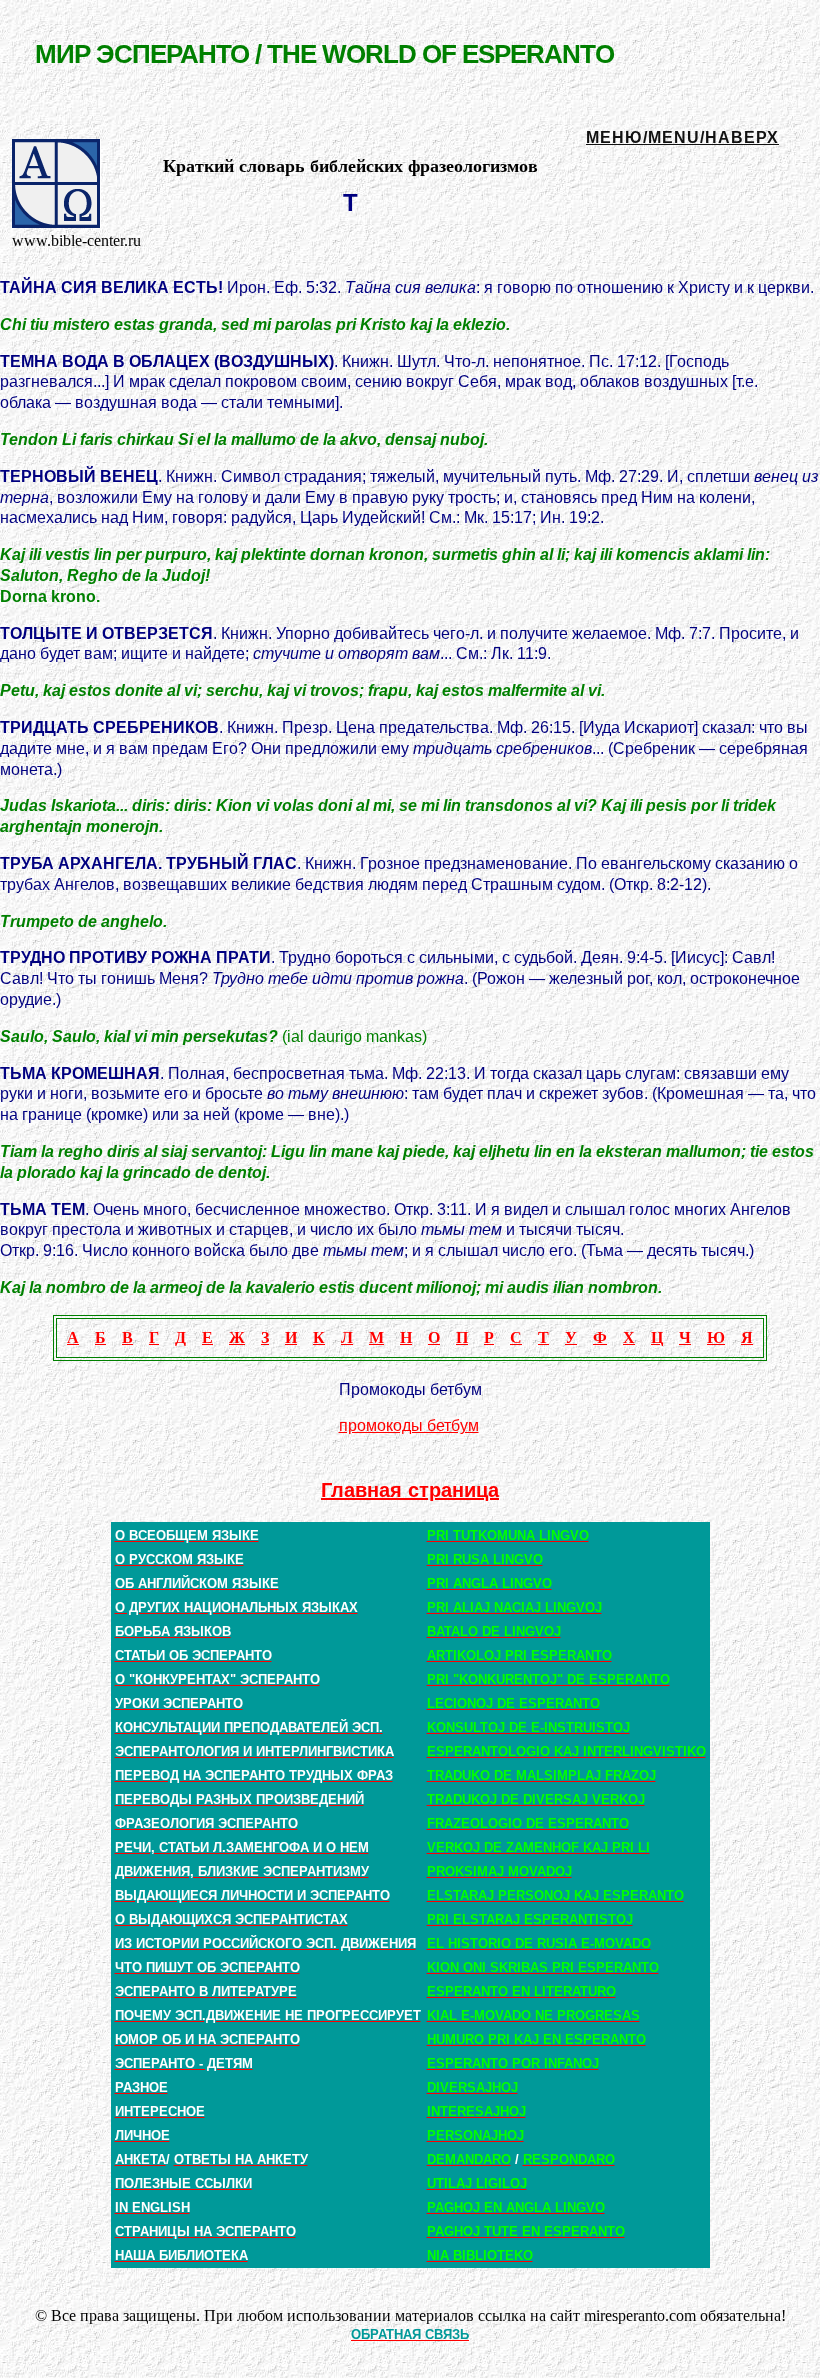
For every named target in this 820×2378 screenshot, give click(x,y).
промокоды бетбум (409, 1425)
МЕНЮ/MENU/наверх (682, 137)
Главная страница (410, 1490)
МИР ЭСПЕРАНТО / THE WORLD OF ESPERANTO (324, 54)
